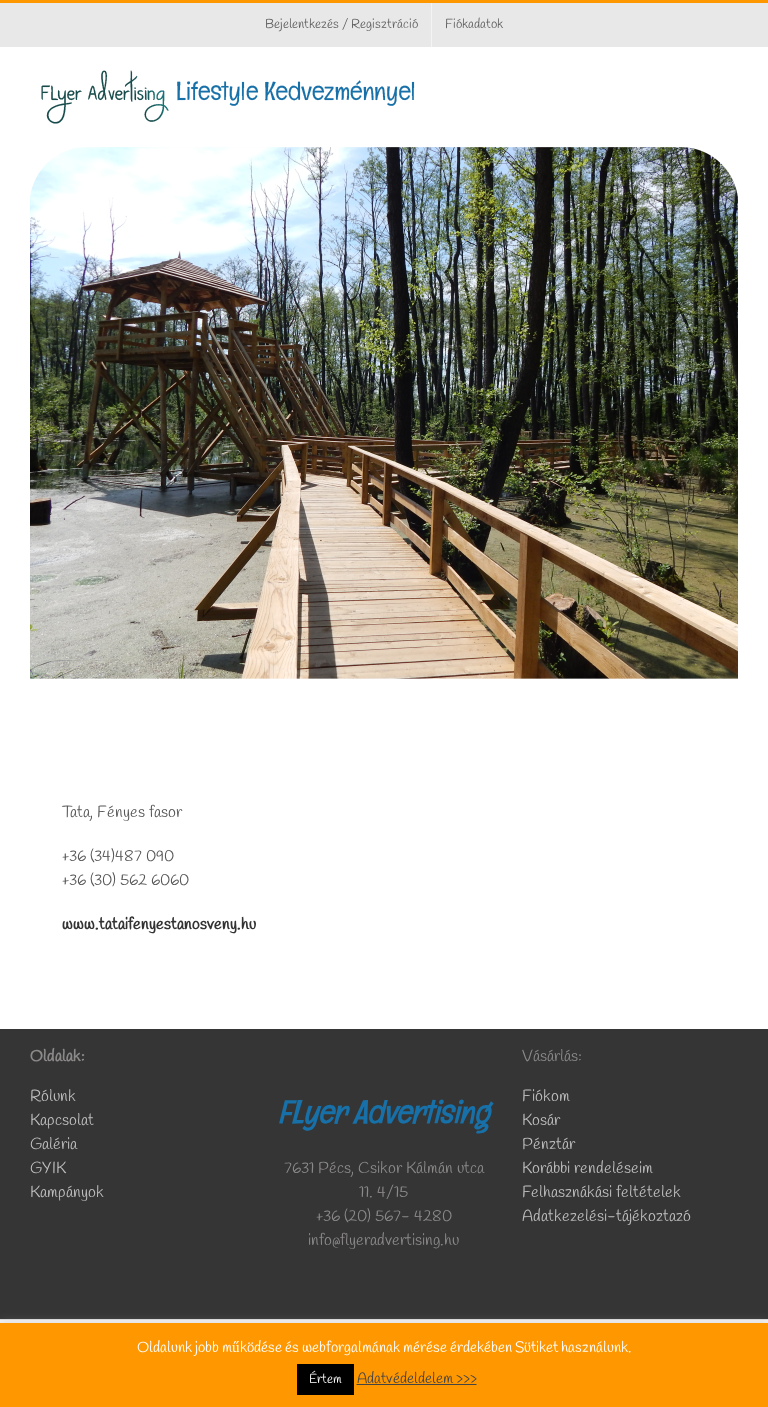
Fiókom (546, 1096)
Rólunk (55, 1096)
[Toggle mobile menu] (730, 78)
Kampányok (67, 1192)
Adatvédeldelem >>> (417, 1379)
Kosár (541, 1120)
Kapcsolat (62, 1120)
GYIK (48, 1168)
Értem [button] (325, 1379)
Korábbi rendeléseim (587, 1168)
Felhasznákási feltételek (601, 1192)
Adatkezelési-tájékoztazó (606, 1216)
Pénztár (548, 1144)
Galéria (53, 1144)
